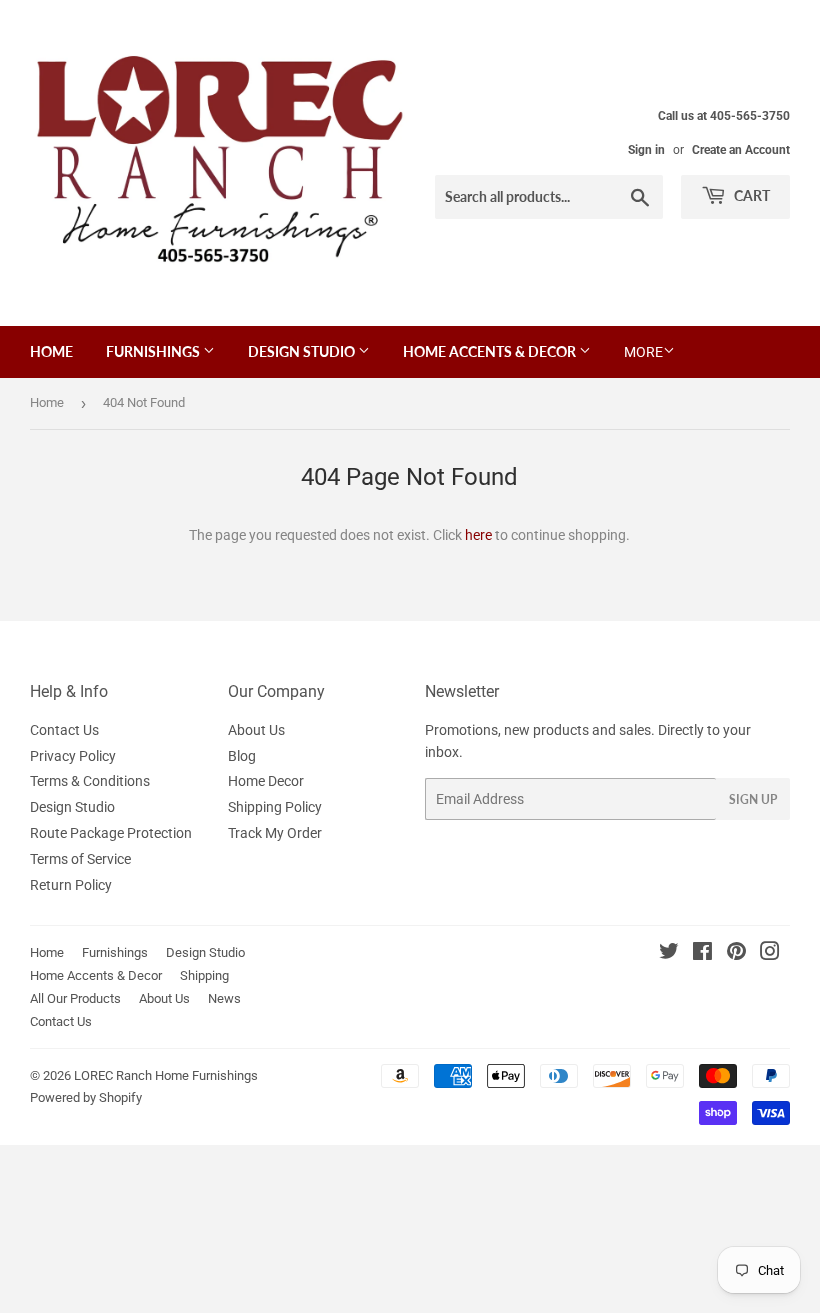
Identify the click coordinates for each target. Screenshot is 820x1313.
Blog (242, 756)
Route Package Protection (111, 833)
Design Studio (303, 351)
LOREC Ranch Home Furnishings (166, 1075)
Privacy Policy (73, 756)
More (643, 352)
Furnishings (154, 351)
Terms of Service (80, 859)
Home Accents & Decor (491, 351)
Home (51, 351)
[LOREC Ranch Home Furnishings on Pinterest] (736, 954)
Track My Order (275, 833)
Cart (750, 195)
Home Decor (266, 781)
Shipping (204, 975)
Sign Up (753, 799)
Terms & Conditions (90, 781)
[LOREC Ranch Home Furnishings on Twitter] (669, 954)
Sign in (646, 150)
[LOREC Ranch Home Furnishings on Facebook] (702, 954)
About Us (256, 730)
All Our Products (75, 998)
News (224, 998)
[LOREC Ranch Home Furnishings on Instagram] (770, 954)
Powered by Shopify (86, 1097)
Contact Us (64, 730)
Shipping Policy (275, 807)
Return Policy (71, 885)
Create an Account (741, 150)
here (478, 535)
